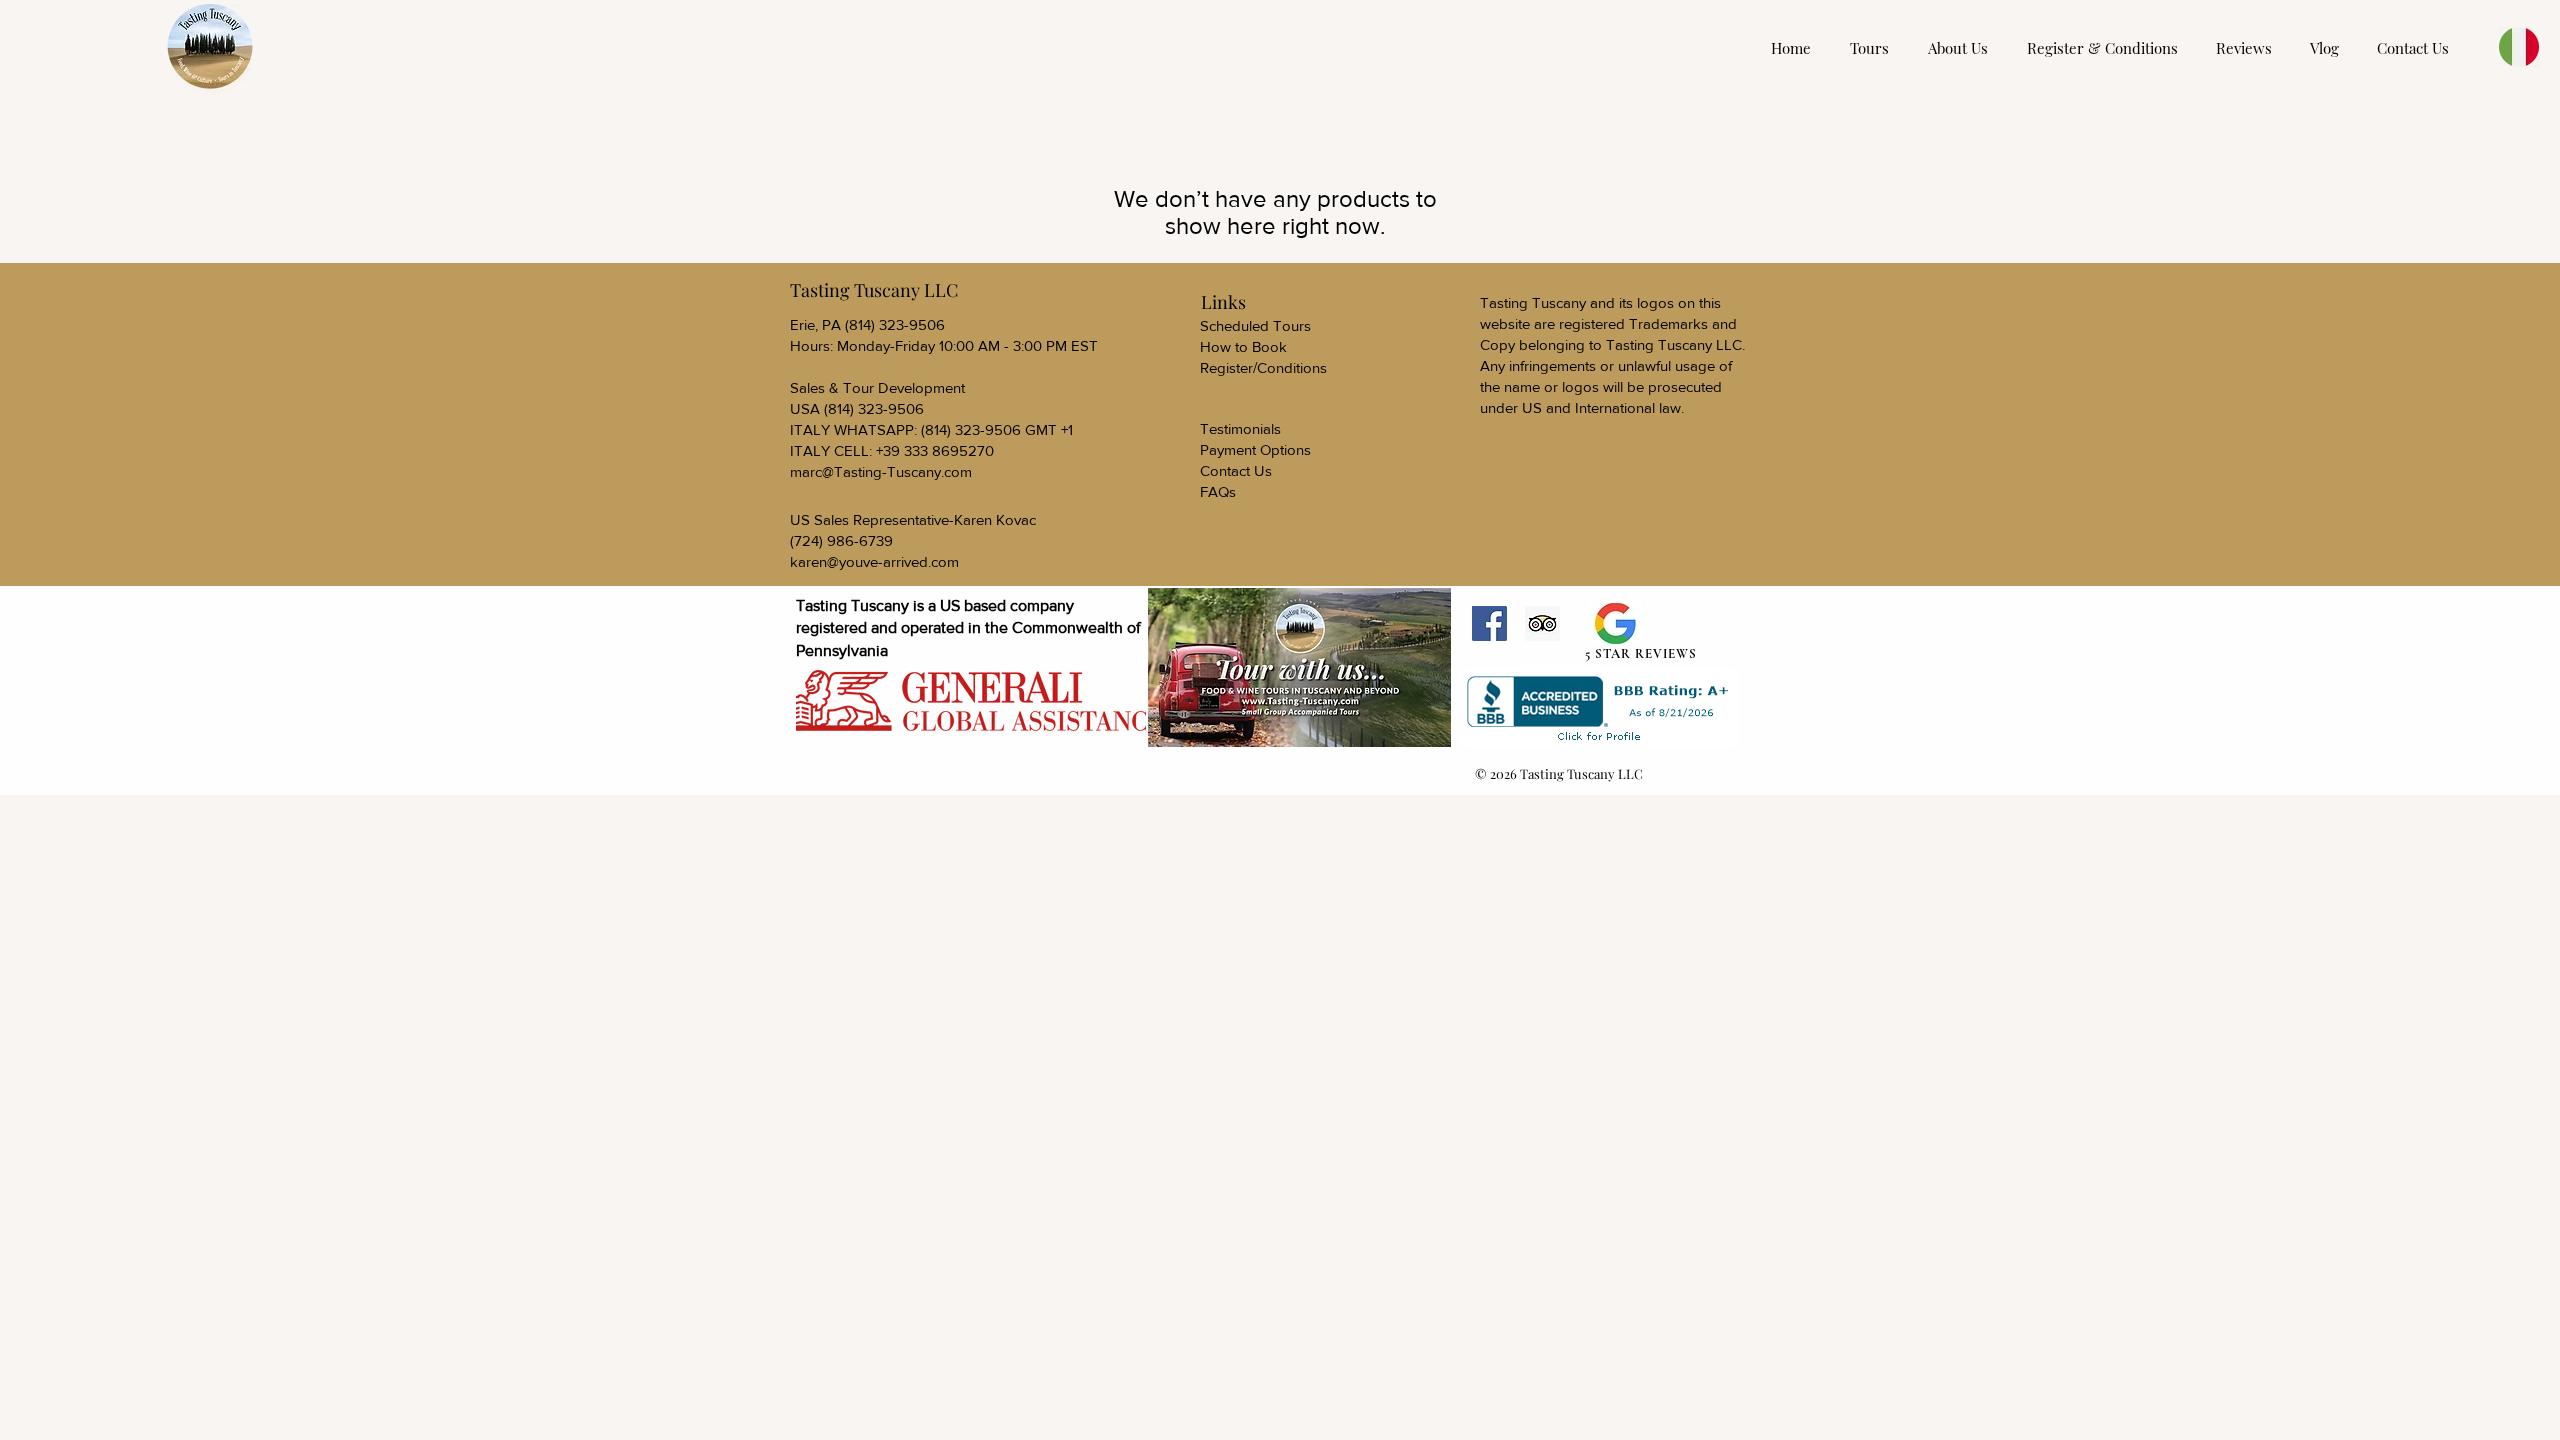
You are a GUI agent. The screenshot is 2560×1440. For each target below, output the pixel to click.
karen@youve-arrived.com (874, 561)
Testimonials (1240, 428)
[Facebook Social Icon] (1489, 623)
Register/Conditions (1263, 367)
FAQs (1218, 491)
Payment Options (1255, 449)
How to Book (1243, 346)
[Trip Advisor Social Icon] (1542, 623)
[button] (2106, 48)
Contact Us (1236, 470)
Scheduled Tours (1255, 325)
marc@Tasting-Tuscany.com (881, 471)
